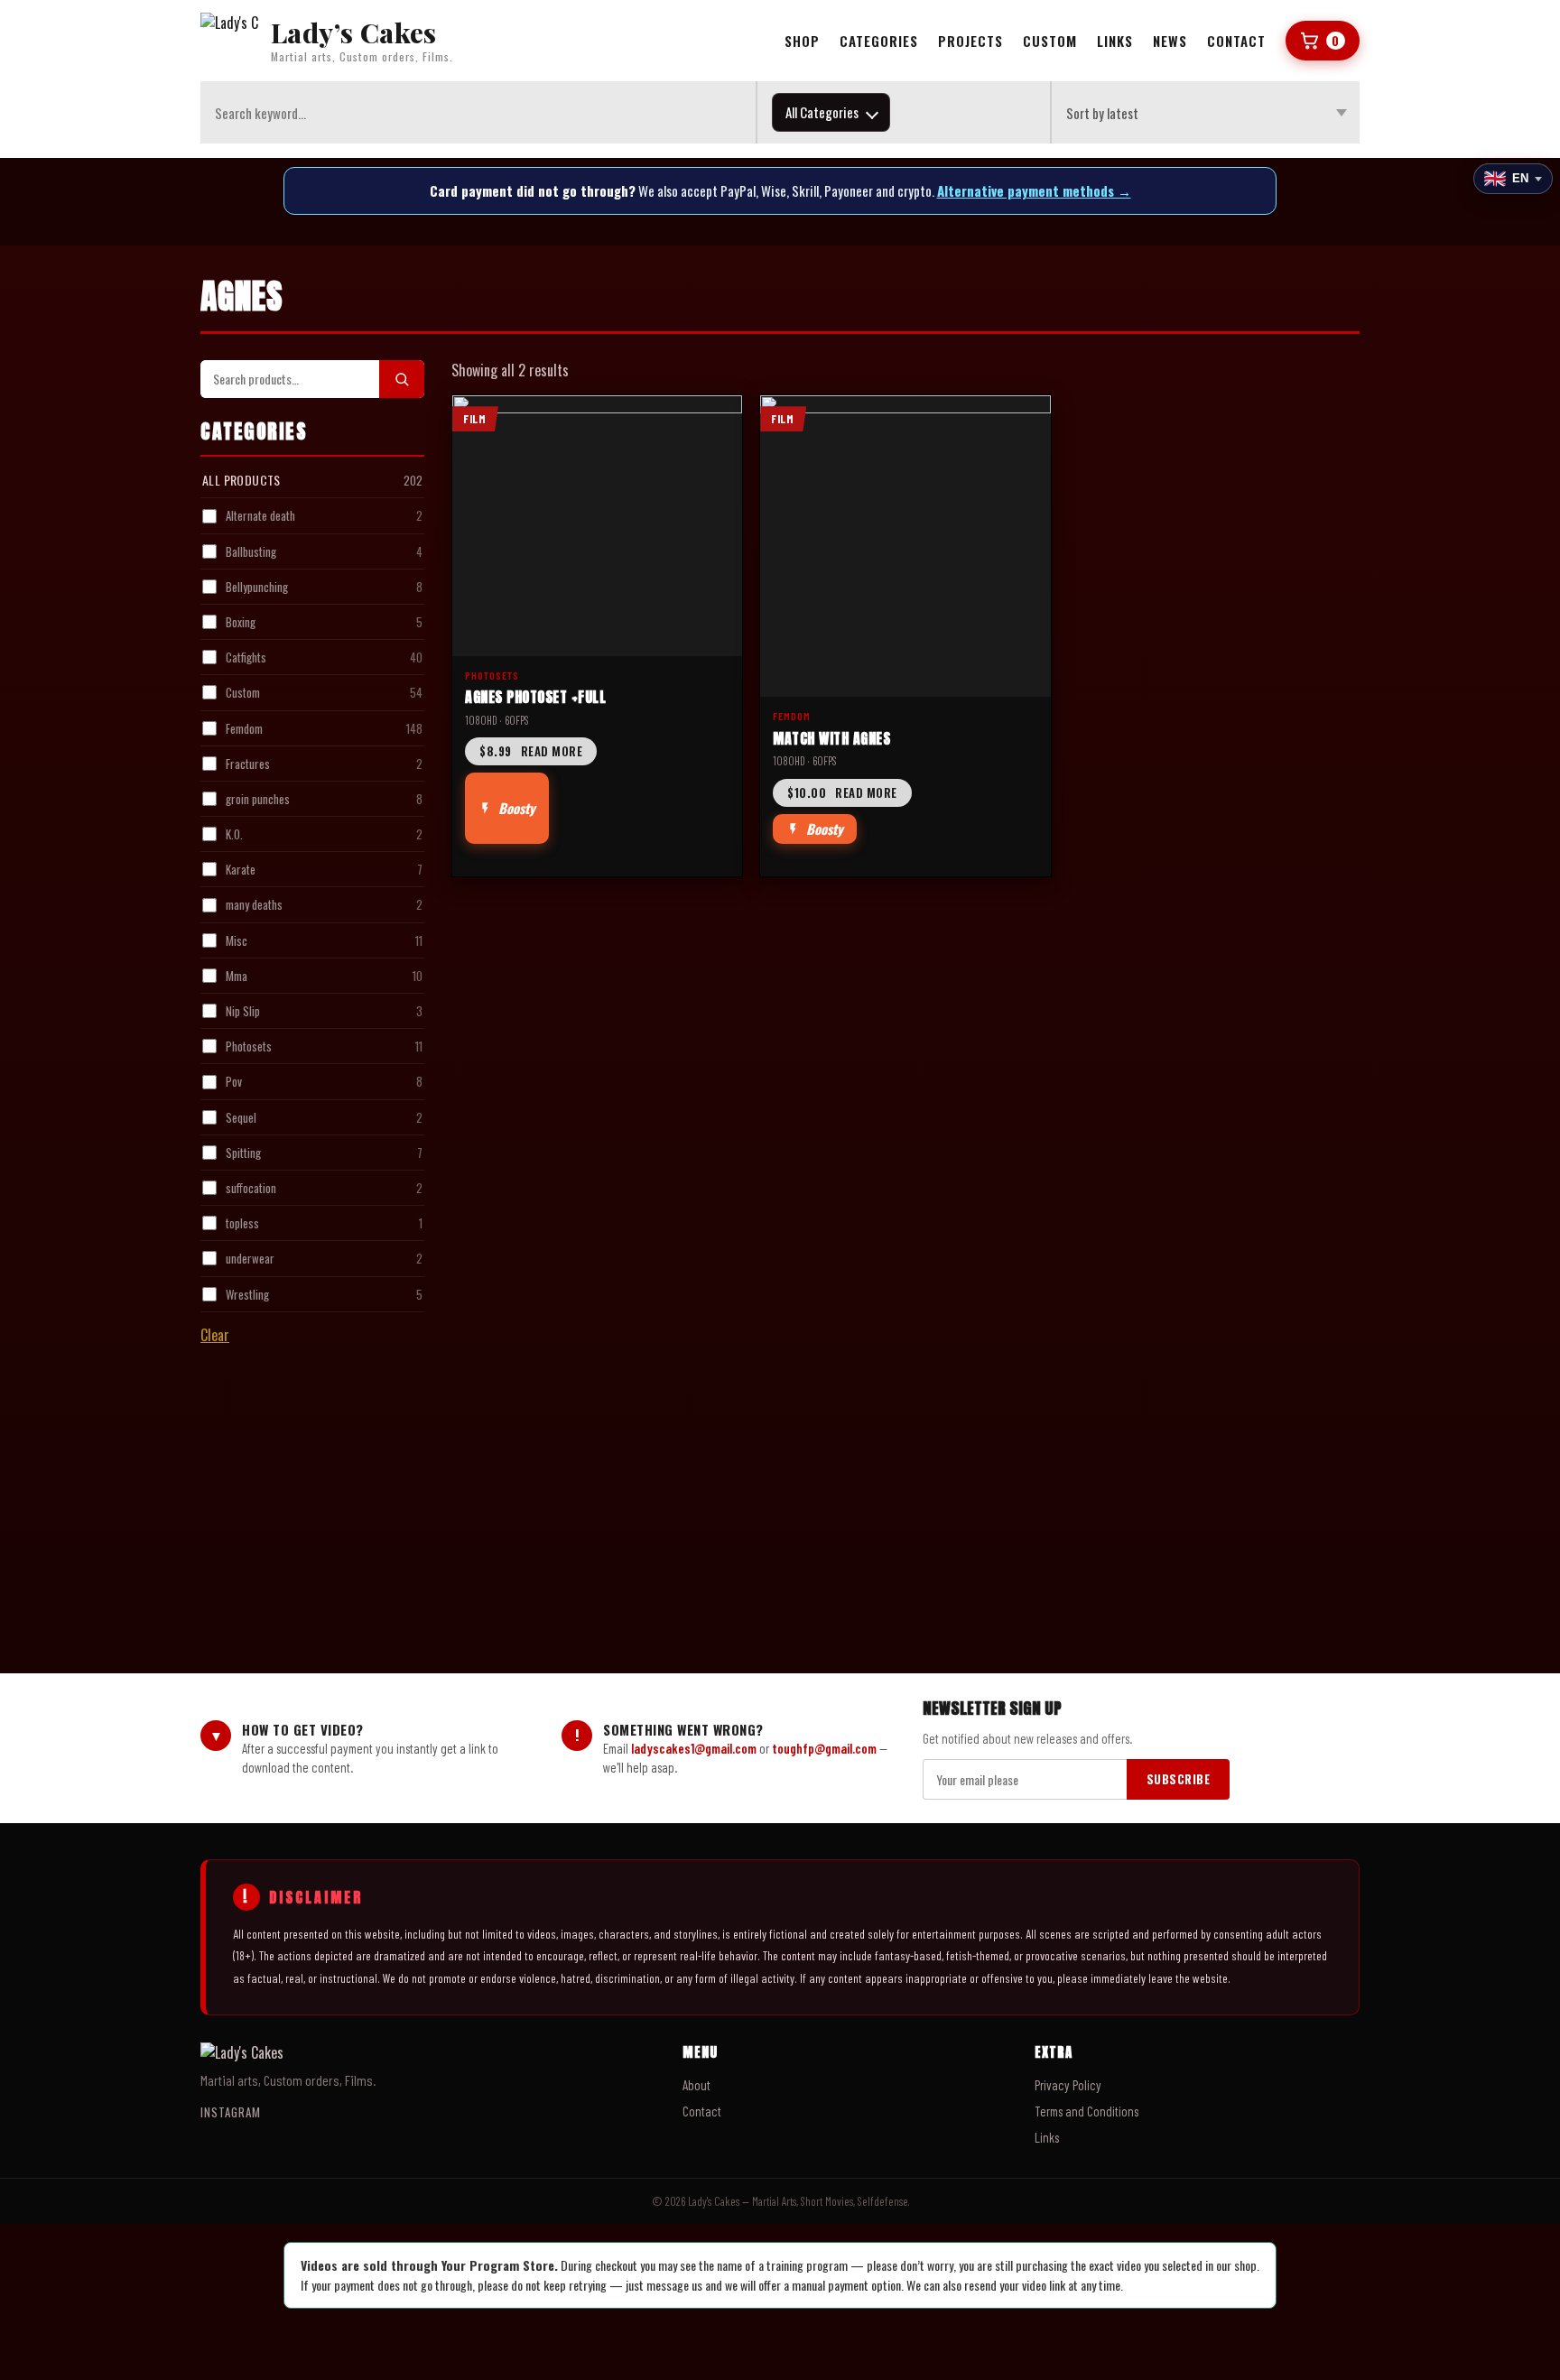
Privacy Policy (1068, 2085)
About (696, 2085)
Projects (970, 41)
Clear (215, 1335)
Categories (879, 41)
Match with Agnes (831, 738)
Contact (1236, 41)
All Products (241, 480)
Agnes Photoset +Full (535, 697)
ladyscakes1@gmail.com (694, 1748)
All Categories (822, 112)
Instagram (231, 2112)
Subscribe (1179, 1779)
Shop (802, 41)
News (1170, 41)
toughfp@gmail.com (824, 1748)
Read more (531, 751)
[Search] (402, 379)
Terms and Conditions (1086, 2111)
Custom (1050, 41)
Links (1115, 41)
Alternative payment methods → (1034, 190)
